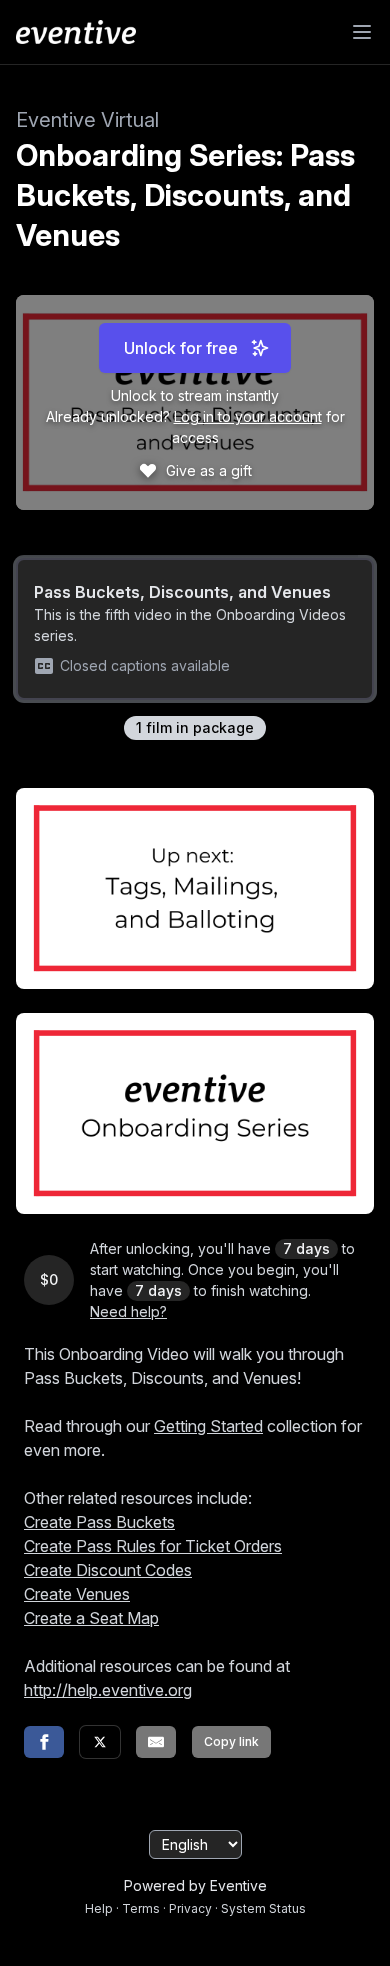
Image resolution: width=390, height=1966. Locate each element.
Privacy (190, 1908)
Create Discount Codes (108, 1570)
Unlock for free (181, 348)
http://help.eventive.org (108, 1690)
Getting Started (208, 1426)
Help (99, 1908)
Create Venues (77, 1594)
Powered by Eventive (195, 1885)
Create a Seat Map (91, 1618)
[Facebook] (44, 1742)
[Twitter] (100, 1742)
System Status (263, 1908)
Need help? (128, 1311)
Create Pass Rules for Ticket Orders (153, 1546)
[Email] (156, 1742)
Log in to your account (248, 416)
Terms (141, 1908)
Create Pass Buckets (99, 1522)
